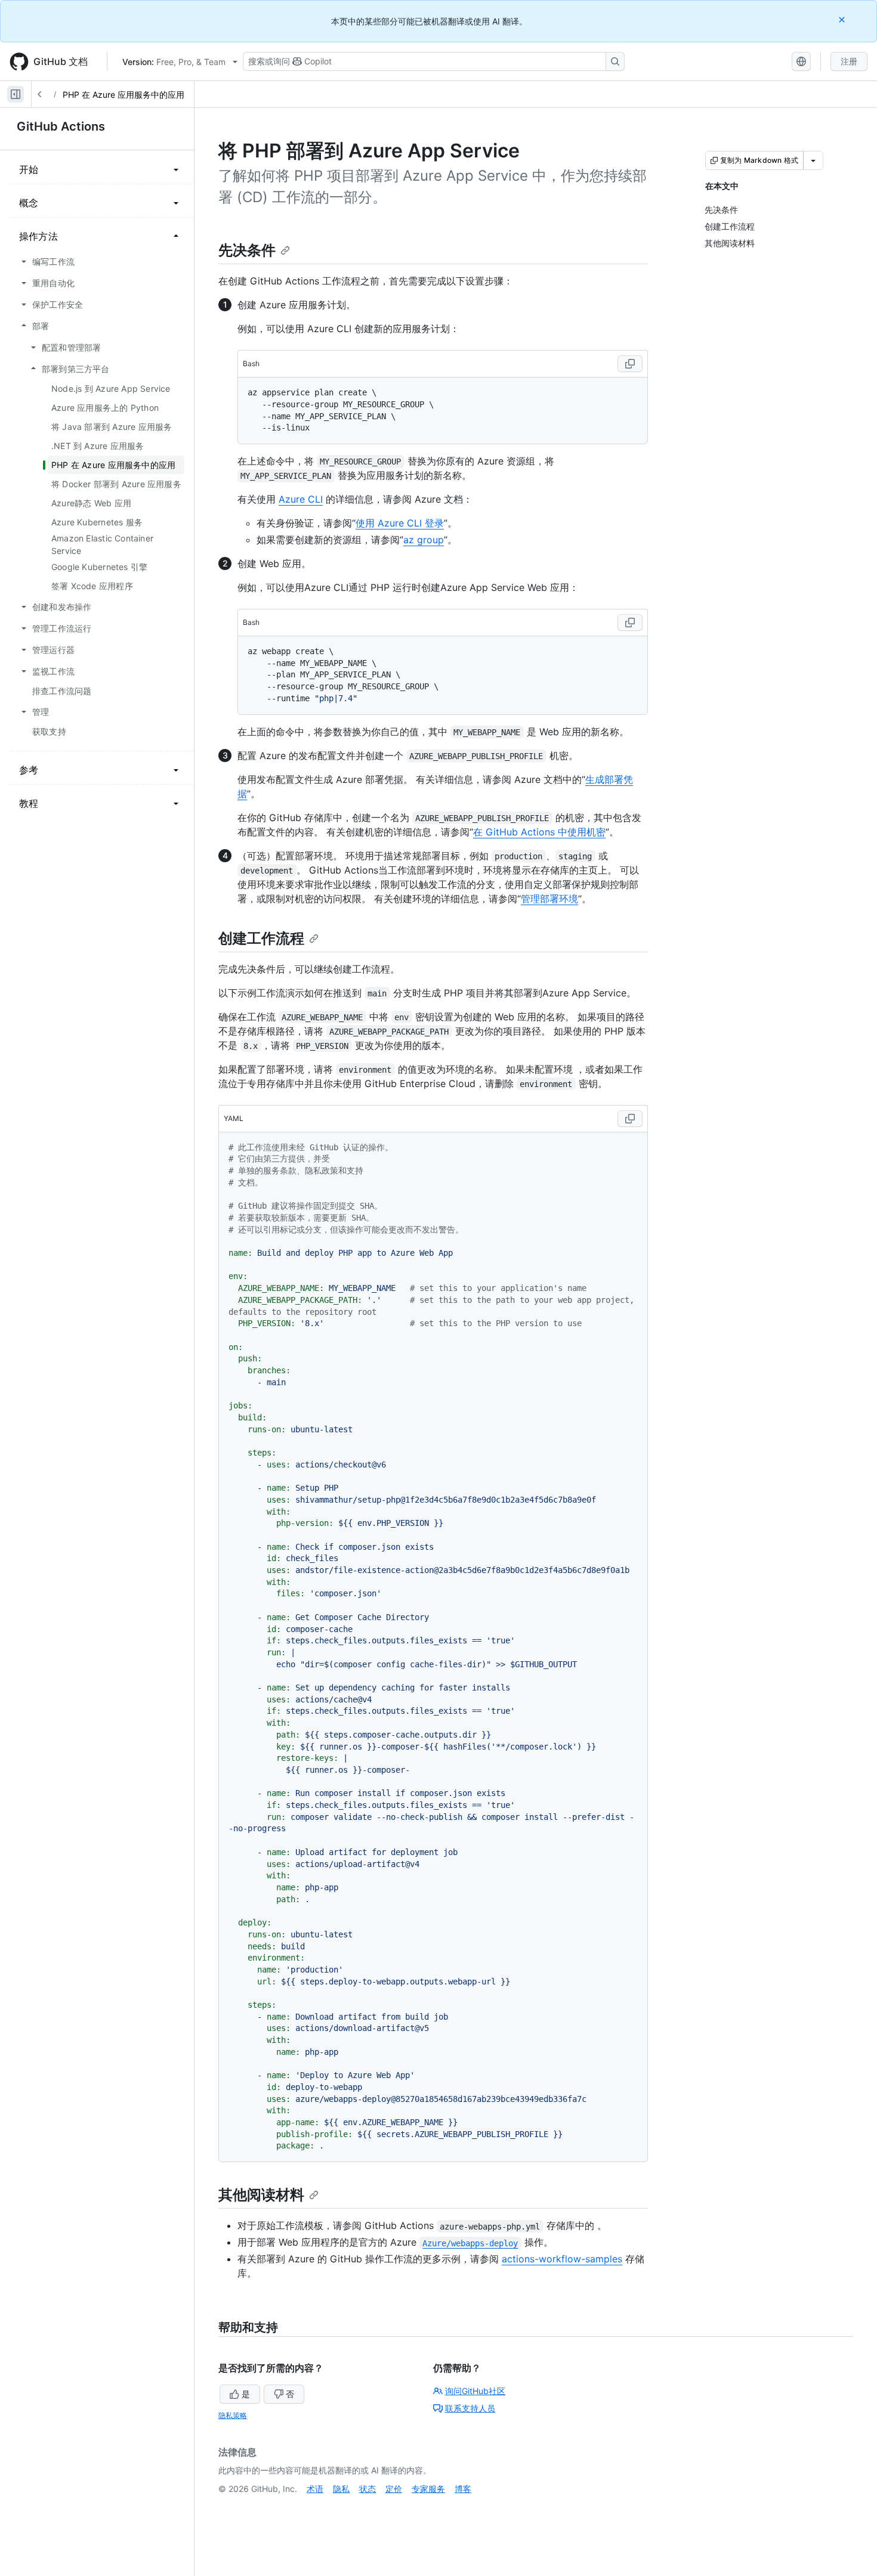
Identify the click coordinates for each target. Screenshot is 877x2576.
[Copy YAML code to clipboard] (630, 1119)
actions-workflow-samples (562, 2259)
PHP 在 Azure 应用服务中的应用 (123, 95)
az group (424, 540)
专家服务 (428, 2489)
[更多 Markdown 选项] (813, 160)
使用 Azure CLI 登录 (400, 523)
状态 (368, 2489)
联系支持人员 (470, 2408)
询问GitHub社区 (475, 2391)
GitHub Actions (61, 126)
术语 (315, 2489)
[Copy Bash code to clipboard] (630, 364)
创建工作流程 (261, 938)
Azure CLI (301, 499)
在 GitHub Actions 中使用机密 (539, 832)
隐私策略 (233, 2415)
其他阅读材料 (261, 2195)
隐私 (341, 2489)
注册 (849, 61)
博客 (463, 2489)
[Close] (843, 19)
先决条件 (247, 250)
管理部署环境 (549, 899)
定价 (394, 2489)
